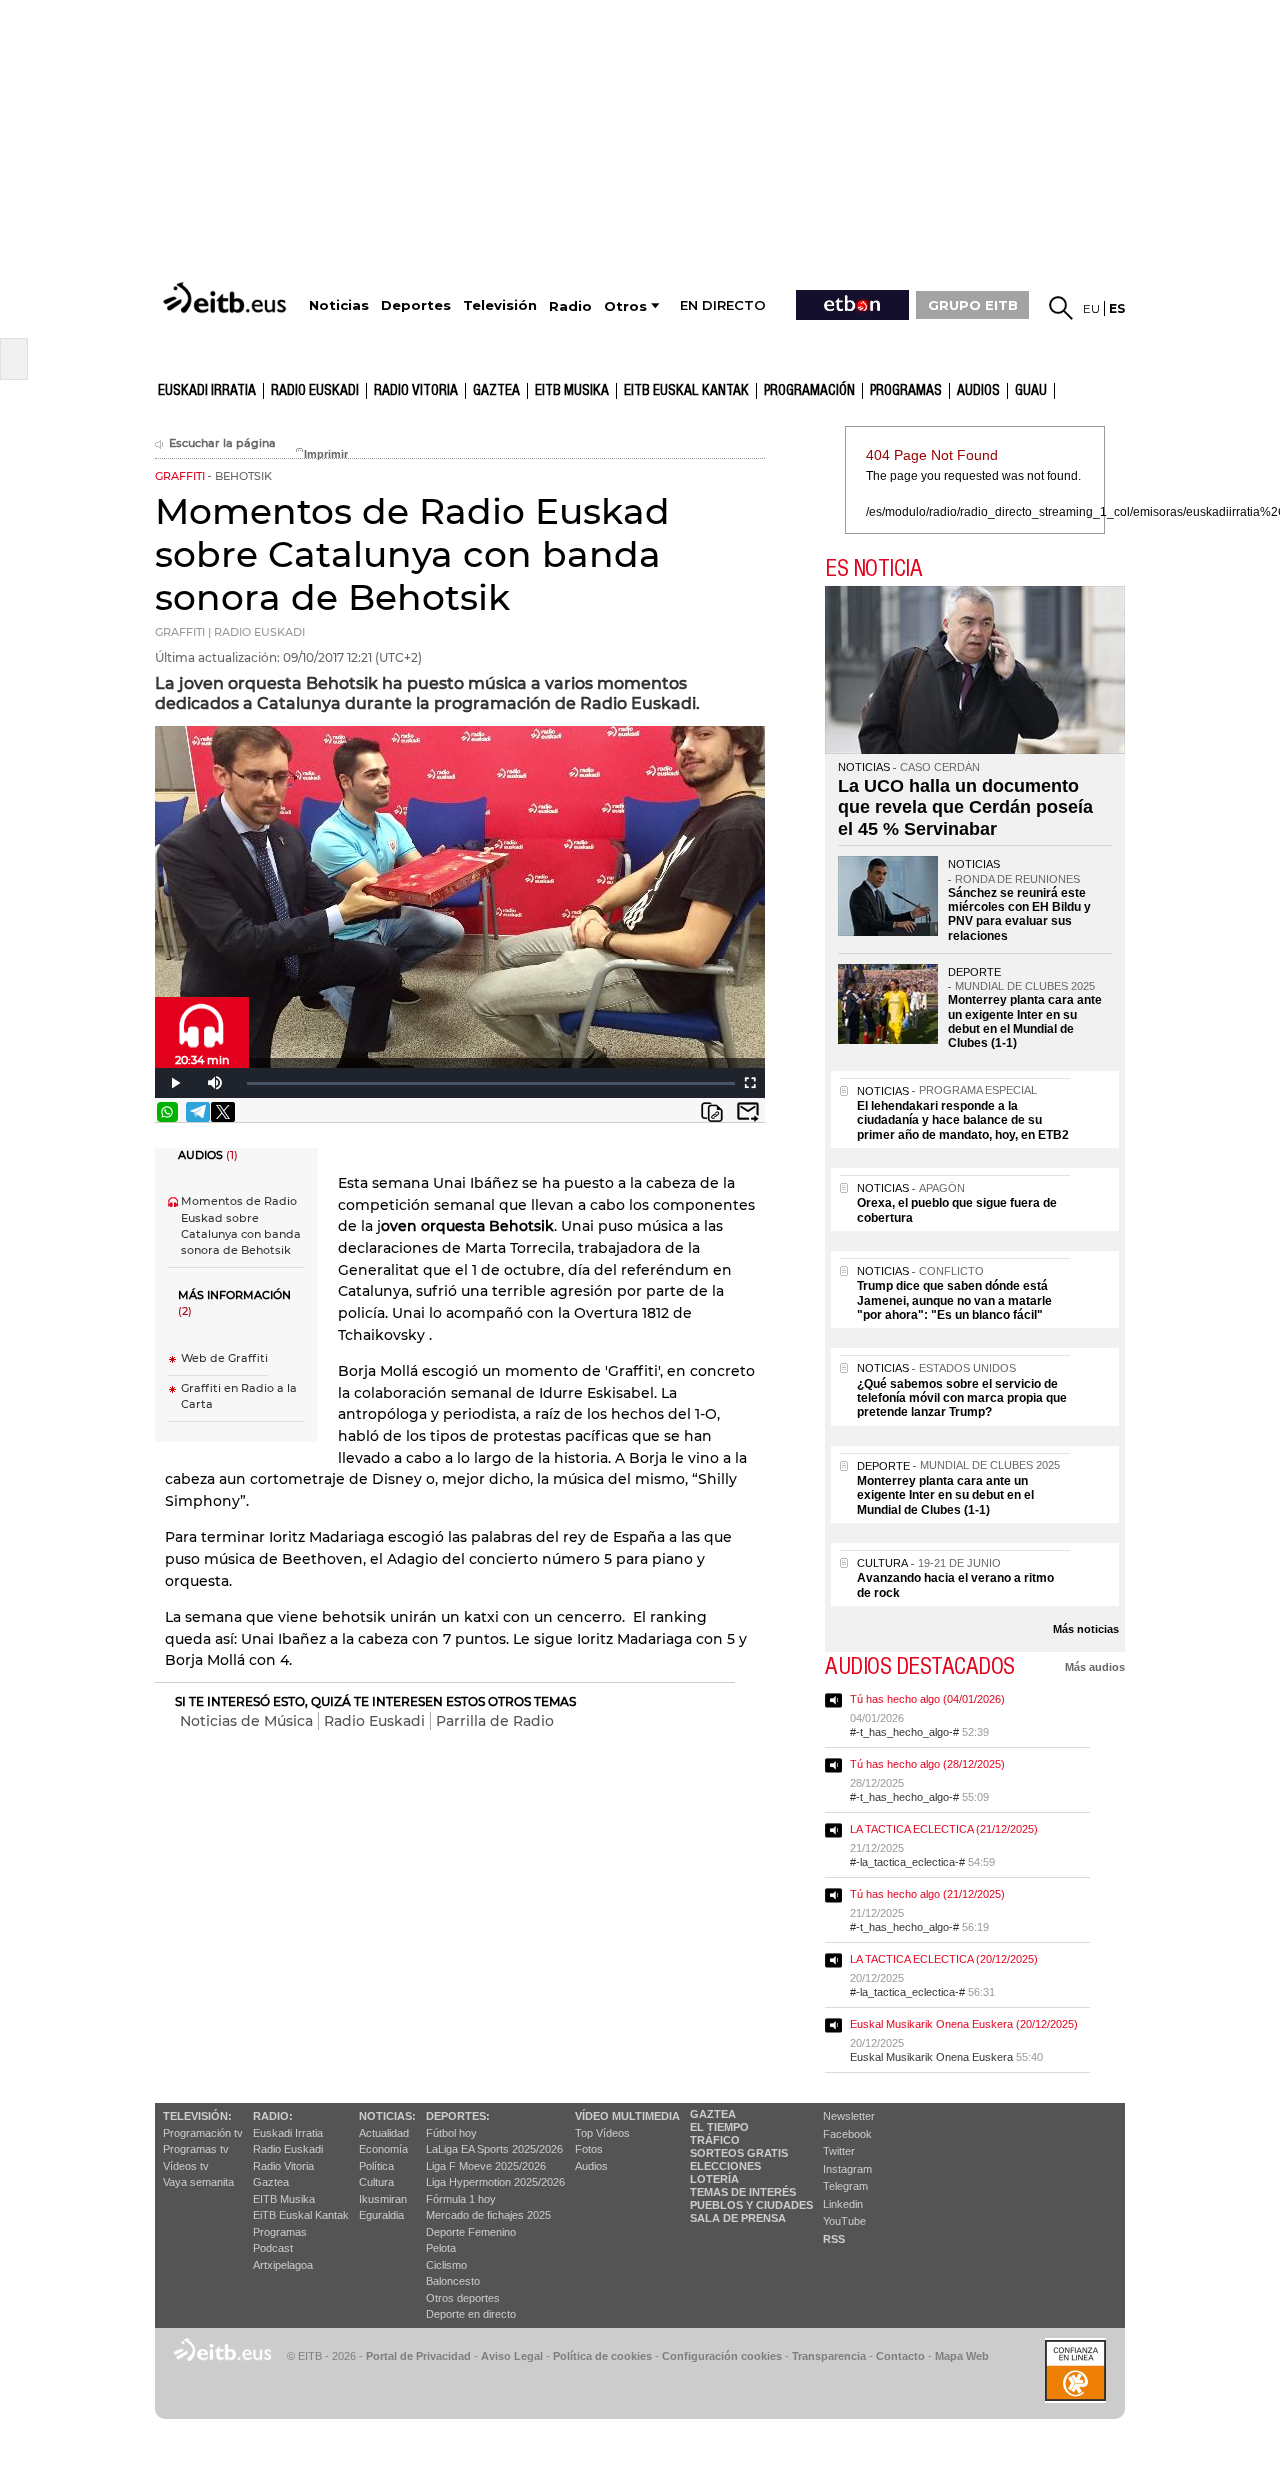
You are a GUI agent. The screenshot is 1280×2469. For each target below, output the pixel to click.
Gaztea (271, 2182)
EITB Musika (572, 391)
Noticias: (387, 2116)
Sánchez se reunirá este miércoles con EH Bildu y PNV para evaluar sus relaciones (1019, 914)
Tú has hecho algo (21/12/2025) (927, 1894)
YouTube (844, 2221)
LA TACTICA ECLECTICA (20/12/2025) (944, 1959)
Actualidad (384, 2133)
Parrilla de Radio (495, 1721)
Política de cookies (602, 2356)
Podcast (273, 2248)
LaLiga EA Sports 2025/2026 (494, 2149)
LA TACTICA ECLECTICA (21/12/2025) (944, 1829)
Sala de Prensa (738, 2218)
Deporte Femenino (471, 2232)
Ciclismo (446, 2265)
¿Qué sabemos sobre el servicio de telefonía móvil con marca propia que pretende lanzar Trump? (962, 1398)
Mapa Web (962, 2356)
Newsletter (849, 2116)
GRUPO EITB (973, 305)
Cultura (376, 2182)
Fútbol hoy (451, 2133)
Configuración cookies (722, 2356)
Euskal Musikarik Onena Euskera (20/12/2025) (964, 2024)
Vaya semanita (198, 2182)
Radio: (273, 2116)
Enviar (748, 1112)
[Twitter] (223, 1112)
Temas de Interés (743, 2192)
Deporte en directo (471, 2314)
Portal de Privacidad (418, 2356)
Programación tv (203, 2133)
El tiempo (719, 2127)
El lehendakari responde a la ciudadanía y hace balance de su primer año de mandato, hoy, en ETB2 (963, 1120)
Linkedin (843, 2204)
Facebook (847, 2134)
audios (978, 391)
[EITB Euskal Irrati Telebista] (227, 297)
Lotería (714, 2179)
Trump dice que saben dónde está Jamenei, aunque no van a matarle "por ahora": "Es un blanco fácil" (954, 1300)
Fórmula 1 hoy (461, 2199)
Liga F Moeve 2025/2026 (486, 2166)
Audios (591, 2166)
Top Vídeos (602, 2133)
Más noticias (1086, 1629)
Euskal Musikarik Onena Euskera (931, 2057)
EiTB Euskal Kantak (301, 2215)
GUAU (1031, 391)
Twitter (839, 2151)
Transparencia (829, 2356)
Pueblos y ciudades (751, 2205)
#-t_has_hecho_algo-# (904, 1732)
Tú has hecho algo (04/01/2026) (927, 1699)
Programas (906, 391)
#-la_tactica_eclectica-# (907, 1862)
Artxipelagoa (283, 2265)
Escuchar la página (222, 443)
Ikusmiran (383, 2199)
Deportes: (458, 2116)
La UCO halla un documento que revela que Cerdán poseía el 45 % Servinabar (965, 807)
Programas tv (196, 2149)
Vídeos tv (186, 2166)
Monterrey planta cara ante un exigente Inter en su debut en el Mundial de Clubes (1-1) (1025, 1021)
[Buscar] (1061, 308)
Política (376, 2166)
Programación (809, 391)
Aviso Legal (512, 2356)
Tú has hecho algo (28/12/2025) (927, 1764)
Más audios (1095, 1667)
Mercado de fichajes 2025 (488, 2215)
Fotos (589, 2149)
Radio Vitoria (416, 391)
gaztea (496, 391)
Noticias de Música (246, 1721)
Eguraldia (381, 2215)
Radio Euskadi (315, 391)
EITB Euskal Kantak (686, 391)
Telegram (845, 2186)
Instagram (847, 2169)
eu (1091, 308)
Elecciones (725, 2166)
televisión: (197, 2116)
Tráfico (715, 2140)
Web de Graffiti (224, 1358)
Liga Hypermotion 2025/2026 (495, 2182)
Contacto (900, 2356)
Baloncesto (453, 2281)
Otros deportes (463, 2298)
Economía (383, 2149)
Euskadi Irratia (207, 391)
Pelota (441, 2248)
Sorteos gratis (739, 2153)
